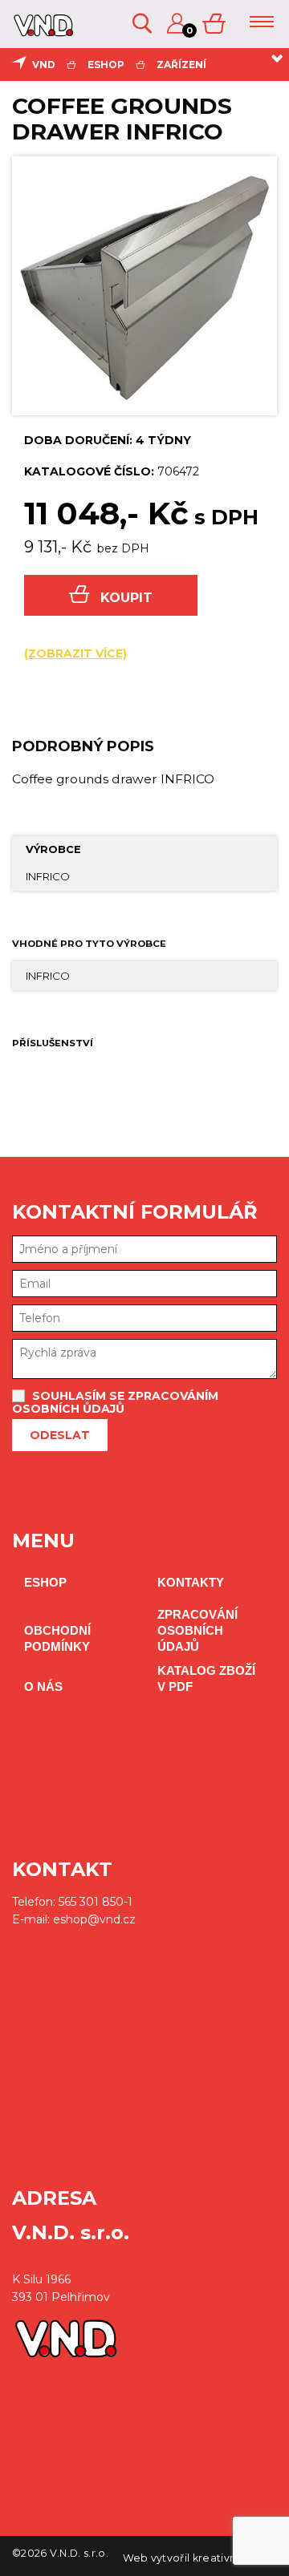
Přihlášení (178, 24)
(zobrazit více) (75, 653)
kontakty (191, 1582)
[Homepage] (41, 30)
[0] (215, 24)
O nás (43, 1686)
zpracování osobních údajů (197, 1630)
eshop (106, 65)
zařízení (181, 65)
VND (44, 65)
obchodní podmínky (57, 1638)
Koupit (126, 598)
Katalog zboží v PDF (206, 1678)
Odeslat (60, 1435)
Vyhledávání (143, 24)
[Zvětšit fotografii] (144, 285)
